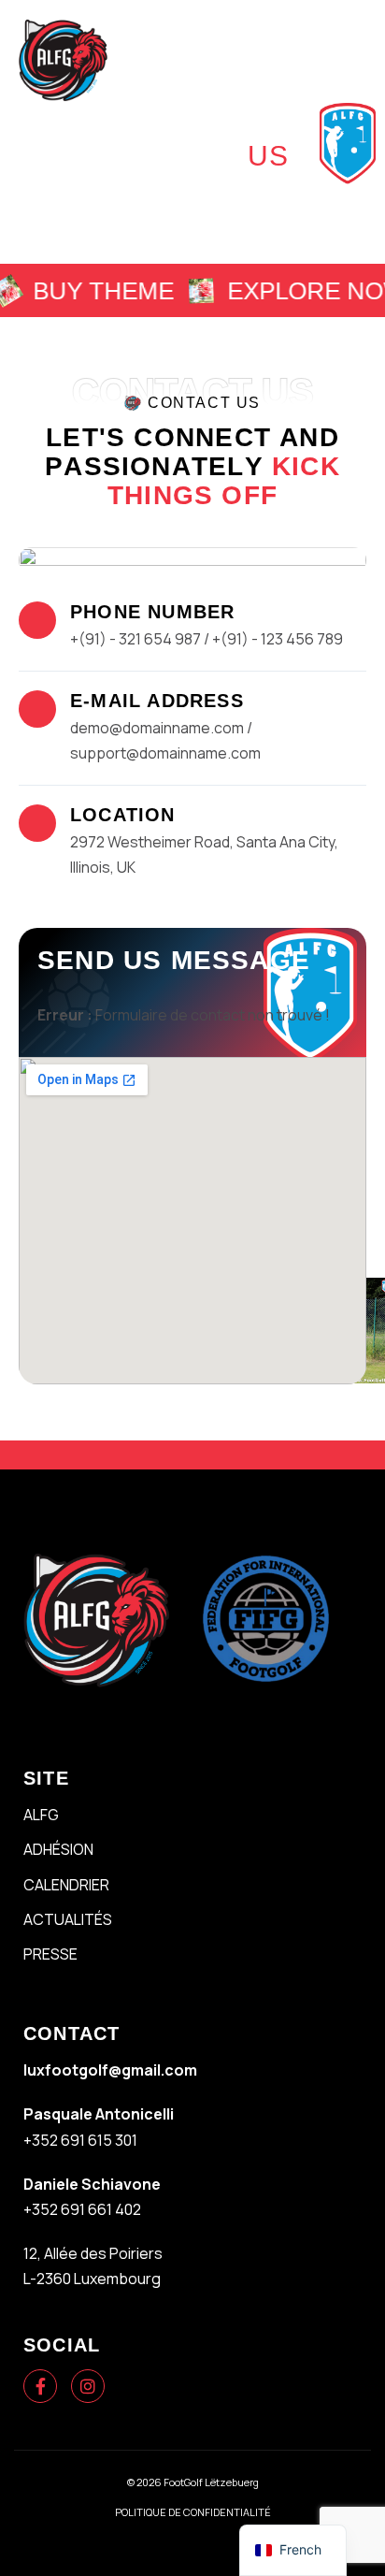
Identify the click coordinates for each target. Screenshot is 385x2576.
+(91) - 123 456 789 (278, 639)
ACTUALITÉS (68, 1919)
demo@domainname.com (158, 728)
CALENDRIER (66, 1885)
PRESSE (50, 1954)
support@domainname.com (165, 753)
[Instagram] (88, 2386)
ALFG (41, 1815)
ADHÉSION (58, 1849)
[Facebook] (40, 2386)
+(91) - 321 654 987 (135, 639)
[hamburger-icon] (349, 59)
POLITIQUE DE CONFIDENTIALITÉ (193, 2512)
